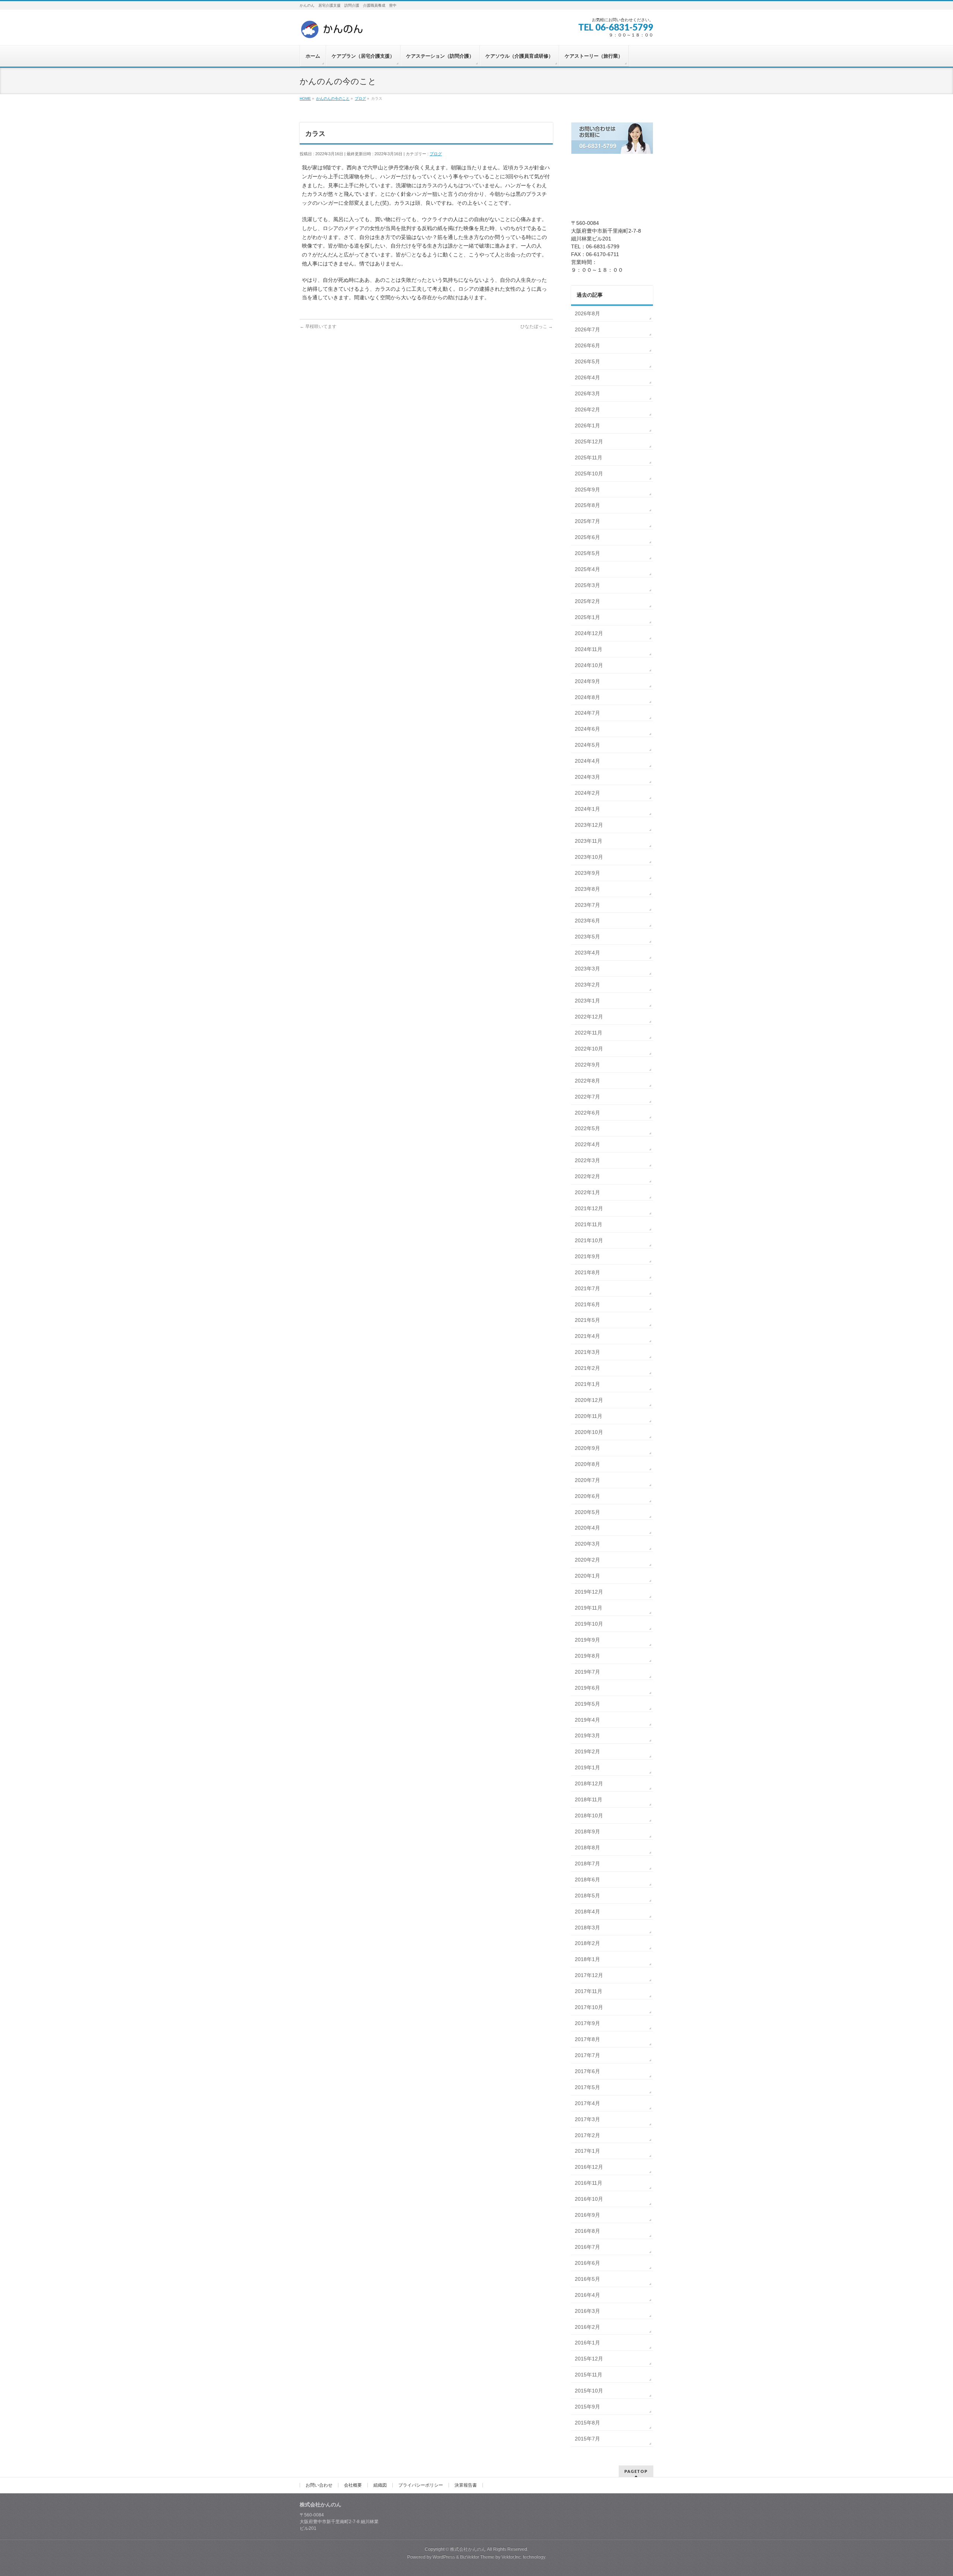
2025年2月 (587, 601)
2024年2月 (587, 793)
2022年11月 (589, 1033)
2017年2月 (587, 2135)
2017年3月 (587, 2119)
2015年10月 (589, 2391)
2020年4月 (587, 1528)
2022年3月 (587, 1160)
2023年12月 (589, 825)
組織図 (380, 2485)
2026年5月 (587, 361)
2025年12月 (589, 441)
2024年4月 (587, 761)
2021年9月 (587, 1256)
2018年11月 (589, 1799)
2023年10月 (589, 857)
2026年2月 (587, 409)
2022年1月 (587, 1192)
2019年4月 (587, 1720)
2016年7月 (587, 2247)
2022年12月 (589, 1017)
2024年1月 (587, 809)
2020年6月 (587, 1496)
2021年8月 (587, 1272)
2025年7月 (587, 521)
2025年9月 (587, 490)
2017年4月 (587, 2103)
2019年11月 (589, 1608)
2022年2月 (587, 1176)
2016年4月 (587, 2295)
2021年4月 (587, 1336)
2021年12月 (589, 1208)
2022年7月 (587, 1097)
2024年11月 (589, 649)
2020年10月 (589, 1432)
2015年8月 (587, 2423)
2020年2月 (587, 1560)
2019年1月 (587, 1767)
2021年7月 (587, 1288)
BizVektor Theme (477, 2557)
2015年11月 (589, 2375)
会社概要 (353, 2485)
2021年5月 (587, 1320)
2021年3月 (587, 1352)
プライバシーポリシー (421, 2485)
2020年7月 (587, 1480)
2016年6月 (587, 2263)
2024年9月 (587, 681)
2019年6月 (587, 1688)
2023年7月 (587, 905)
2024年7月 (587, 713)
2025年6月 (587, 537)
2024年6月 (587, 729)
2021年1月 (587, 1384)
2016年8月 (587, 2231)
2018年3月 (587, 1928)
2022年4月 (587, 1144)
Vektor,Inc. (512, 2557)
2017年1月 (587, 2151)
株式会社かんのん (468, 2549)
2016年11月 (589, 2183)
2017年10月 (589, 2007)
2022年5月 (587, 1128)
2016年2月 (587, 2327)
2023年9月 (587, 873)
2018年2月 (587, 1943)
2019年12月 (589, 1592)
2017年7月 (587, 2055)
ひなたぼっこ (537, 326)
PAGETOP (636, 2471)
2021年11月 (589, 1224)
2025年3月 (587, 585)
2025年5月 (587, 553)
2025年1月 (587, 617)
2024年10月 (589, 665)
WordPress (444, 2557)
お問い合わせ (319, 2485)
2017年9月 (587, 2023)
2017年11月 (589, 1991)
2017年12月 (589, 1975)
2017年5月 (587, 2087)
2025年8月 (587, 505)
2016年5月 (587, 2279)
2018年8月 (587, 1847)
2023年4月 (587, 953)
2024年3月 (587, 777)
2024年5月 (587, 745)
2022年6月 (587, 1113)
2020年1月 (587, 1576)
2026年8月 (587, 313)
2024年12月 (589, 633)
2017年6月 (587, 2071)
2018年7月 (587, 1864)
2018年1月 (587, 1959)
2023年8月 (587, 889)
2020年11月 (589, 1416)
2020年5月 (587, 1512)
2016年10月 (589, 2199)
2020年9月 (587, 1448)
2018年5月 (587, 1896)
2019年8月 (587, 1656)
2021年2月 (587, 1368)
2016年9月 (587, 2215)
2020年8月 (587, 1464)
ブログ (436, 154)
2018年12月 (589, 1783)
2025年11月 (589, 458)
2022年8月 (587, 1081)
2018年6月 (587, 1880)
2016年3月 (587, 2311)
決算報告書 (466, 2485)
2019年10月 (589, 1624)
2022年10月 (589, 1049)
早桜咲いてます (318, 326)
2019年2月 (587, 1751)
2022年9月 (587, 1065)
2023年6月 (587, 921)
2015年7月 (587, 2439)
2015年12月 (589, 2359)
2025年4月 (587, 569)
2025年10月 (589, 474)
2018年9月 (587, 1831)
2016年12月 (589, 2167)
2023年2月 (587, 985)
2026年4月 (587, 377)
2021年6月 (587, 1304)
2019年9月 (587, 1640)
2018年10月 (589, 1815)
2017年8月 (587, 2039)
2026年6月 (587, 345)
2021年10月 (589, 1240)
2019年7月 (587, 1672)
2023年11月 (589, 841)
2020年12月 (589, 1400)
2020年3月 (587, 1544)
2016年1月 (587, 2343)
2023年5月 (587, 937)
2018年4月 (587, 1912)
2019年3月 (587, 1735)
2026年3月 (587, 393)
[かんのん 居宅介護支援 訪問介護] (332, 32)
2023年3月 (587, 969)
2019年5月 (587, 1704)
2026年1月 (587, 425)
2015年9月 (587, 2407)
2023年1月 (587, 1001)
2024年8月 (587, 697)
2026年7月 (587, 329)
